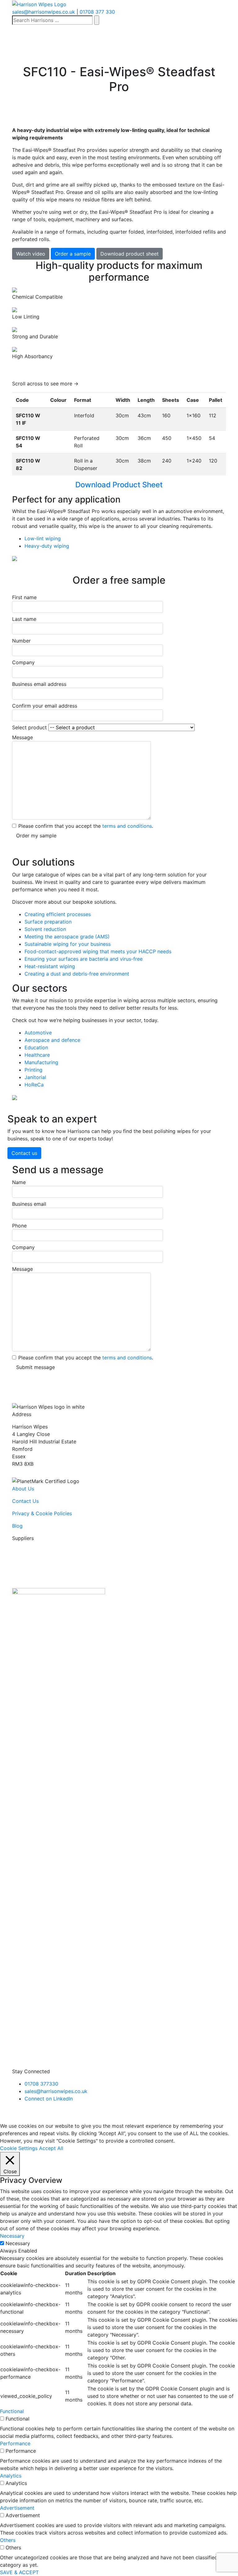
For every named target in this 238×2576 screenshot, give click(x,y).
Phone (19, 1226)
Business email (29, 1204)
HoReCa (34, 1085)
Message (22, 737)
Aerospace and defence (52, 1040)
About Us (23, 1489)
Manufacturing (41, 1062)
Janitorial (35, 1077)
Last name (24, 619)
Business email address (39, 684)
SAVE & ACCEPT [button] (19, 2572)
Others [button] (8, 2540)
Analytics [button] (11, 2476)
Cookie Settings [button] (19, 2148)
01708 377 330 (97, 12)
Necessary (18, 2243)
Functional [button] (12, 2411)
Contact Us (25, 1501)
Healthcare (37, 1055)
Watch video (31, 254)
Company (23, 662)
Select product (30, 727)
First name (24, 597)
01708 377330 (41, 2084)
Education (36, 1047)
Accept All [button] (51, 2148)
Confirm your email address (45, 706)
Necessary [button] (12, 2236)
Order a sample (73, 254)
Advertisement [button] (17, 2508)
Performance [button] (15, 2443)
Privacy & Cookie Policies (42, 1513)
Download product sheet (130, 254)
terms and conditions (127, 826)
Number (21, 641)
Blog (17, 1526)
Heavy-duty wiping (47, 546)
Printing (33, 1070)
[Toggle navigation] (14, 41)
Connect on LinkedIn (49, 2099)
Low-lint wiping (43, 538)
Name (19, 1182)
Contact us (24, 1153)
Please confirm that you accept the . (86, 826)
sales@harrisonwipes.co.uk (44, 12)
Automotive (38, 1033)
